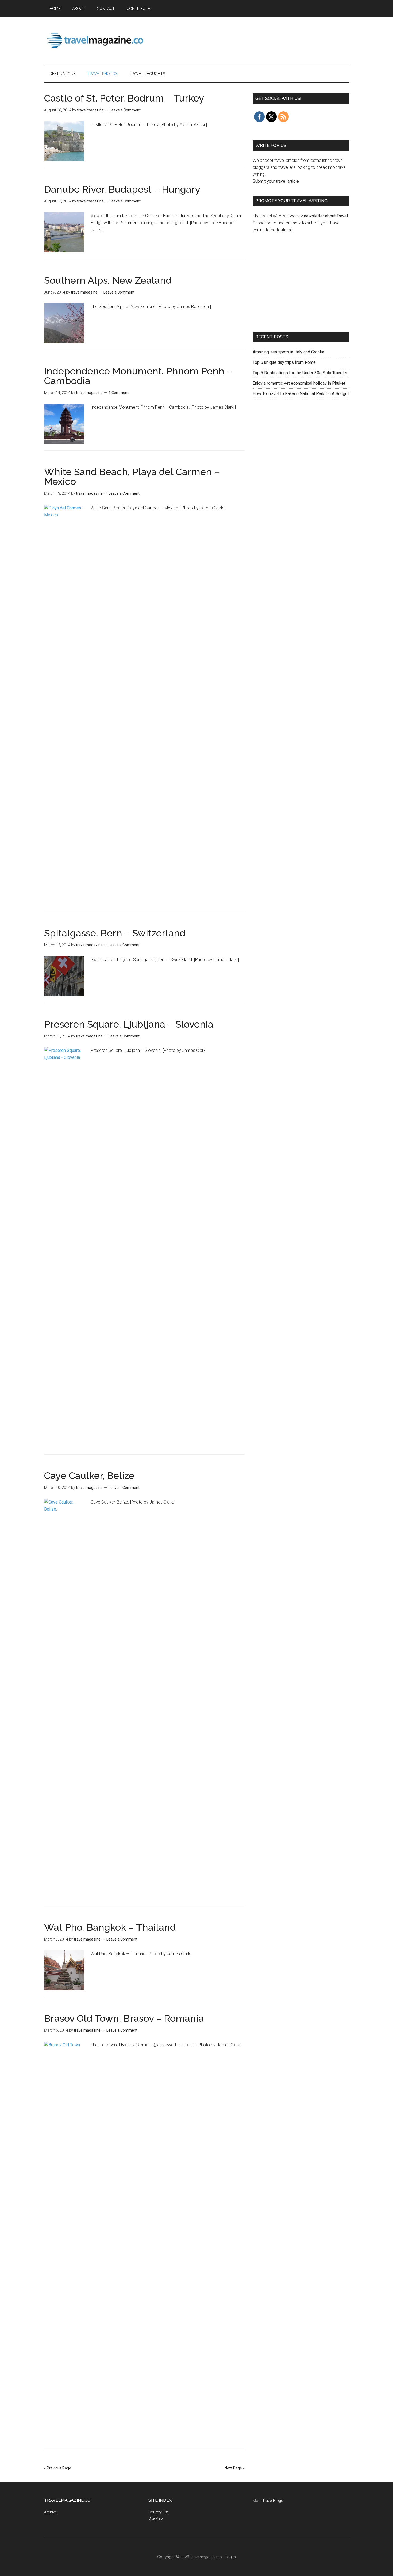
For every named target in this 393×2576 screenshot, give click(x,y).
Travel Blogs (273, 2501)
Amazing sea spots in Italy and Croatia (288, 352)
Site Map (156, 2518)
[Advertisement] (252, 40)
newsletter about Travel (326, 216)
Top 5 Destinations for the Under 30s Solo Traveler (300, 373)
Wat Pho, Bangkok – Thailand (110, 1927)
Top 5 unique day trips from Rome (284, 362)
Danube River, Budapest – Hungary (122, 189)
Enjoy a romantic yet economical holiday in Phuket (299, 383)
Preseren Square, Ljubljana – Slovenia (129, 1024)
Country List (158, 2512)
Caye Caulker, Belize (89, 1476)
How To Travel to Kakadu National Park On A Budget (301, 394)
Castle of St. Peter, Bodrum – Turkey (124, 98)
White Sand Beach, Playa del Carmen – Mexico (132, 477)
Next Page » (235, 2468)
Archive (50, 2512)
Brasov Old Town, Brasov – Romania (124, 2018)
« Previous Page (58, 2468)
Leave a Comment (125, 110)
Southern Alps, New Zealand (108, 280)
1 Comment (119, 393)
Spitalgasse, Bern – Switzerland (115, 933)
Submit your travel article (276, 181)
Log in (230, 2557)
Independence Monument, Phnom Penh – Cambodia (138, 376)
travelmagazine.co (95, 40)
